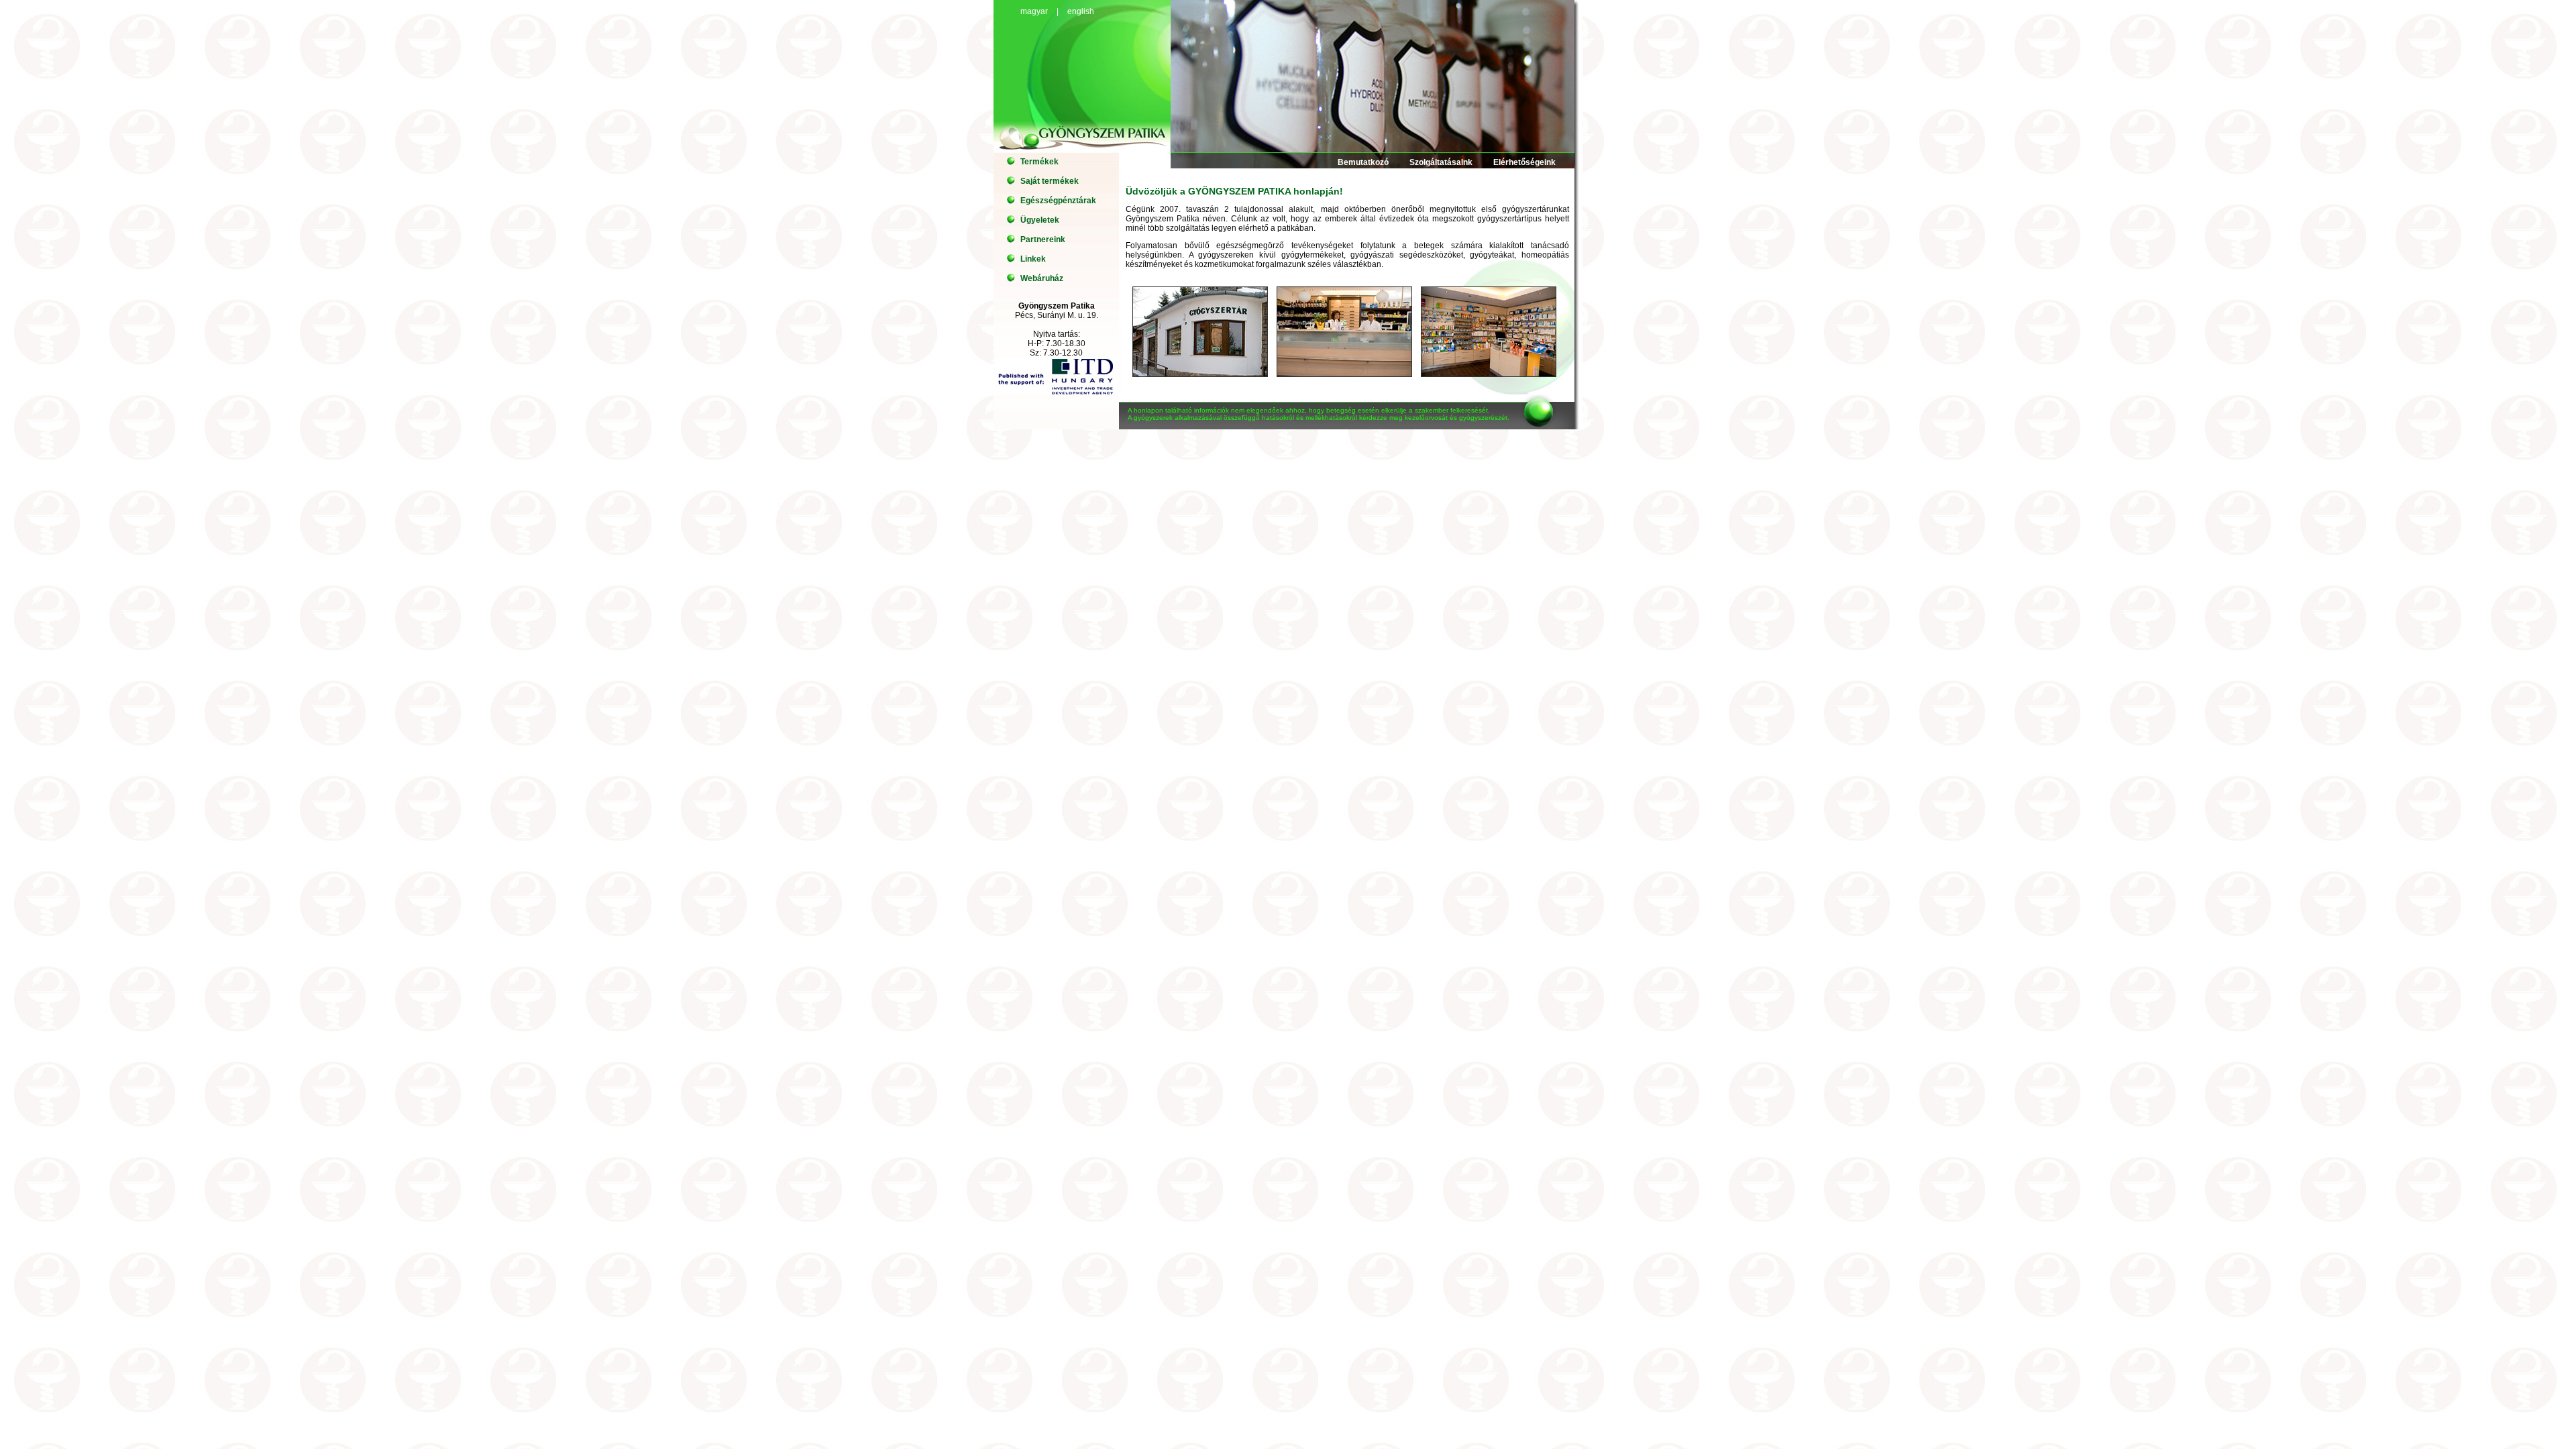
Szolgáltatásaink (1441, 162)
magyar (1034, 11)
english (1081, 11)
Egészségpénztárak (1058, 201)
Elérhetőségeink (1524, 162)
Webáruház (1042, 278)
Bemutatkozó (1363, 162)
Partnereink (1043, 239)
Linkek (1033, 259)
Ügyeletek (1040, 220)
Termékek (1039, 162)
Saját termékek (1050, 181)
